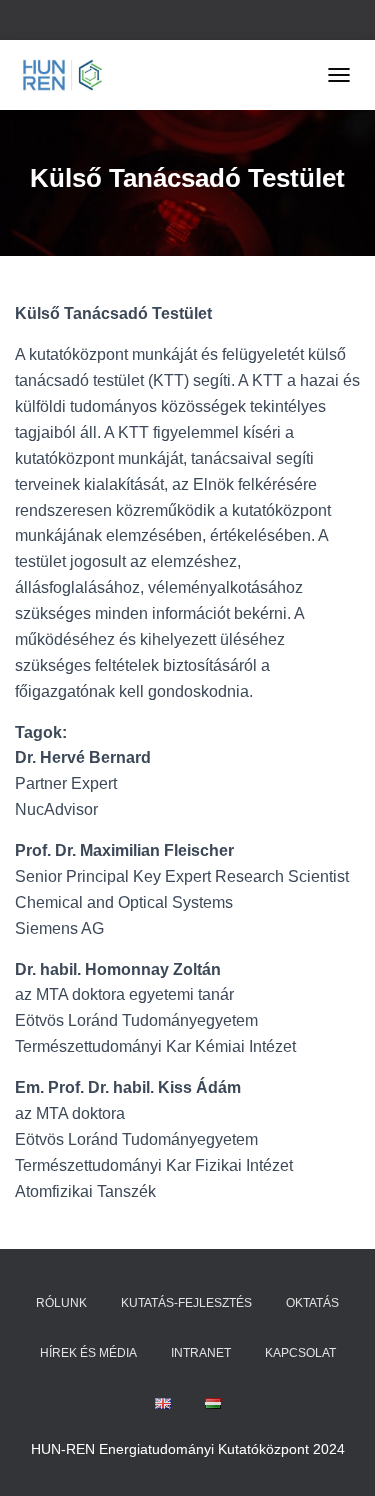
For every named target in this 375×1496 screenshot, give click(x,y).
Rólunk (61, 1303)
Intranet (201, 1353)
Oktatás (312, 1303)
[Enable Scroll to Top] (335, 1456)
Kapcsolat (300, 1353)
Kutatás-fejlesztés (186, 1303)
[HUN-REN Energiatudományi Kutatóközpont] (70, 75)
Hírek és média (88, 1353)
